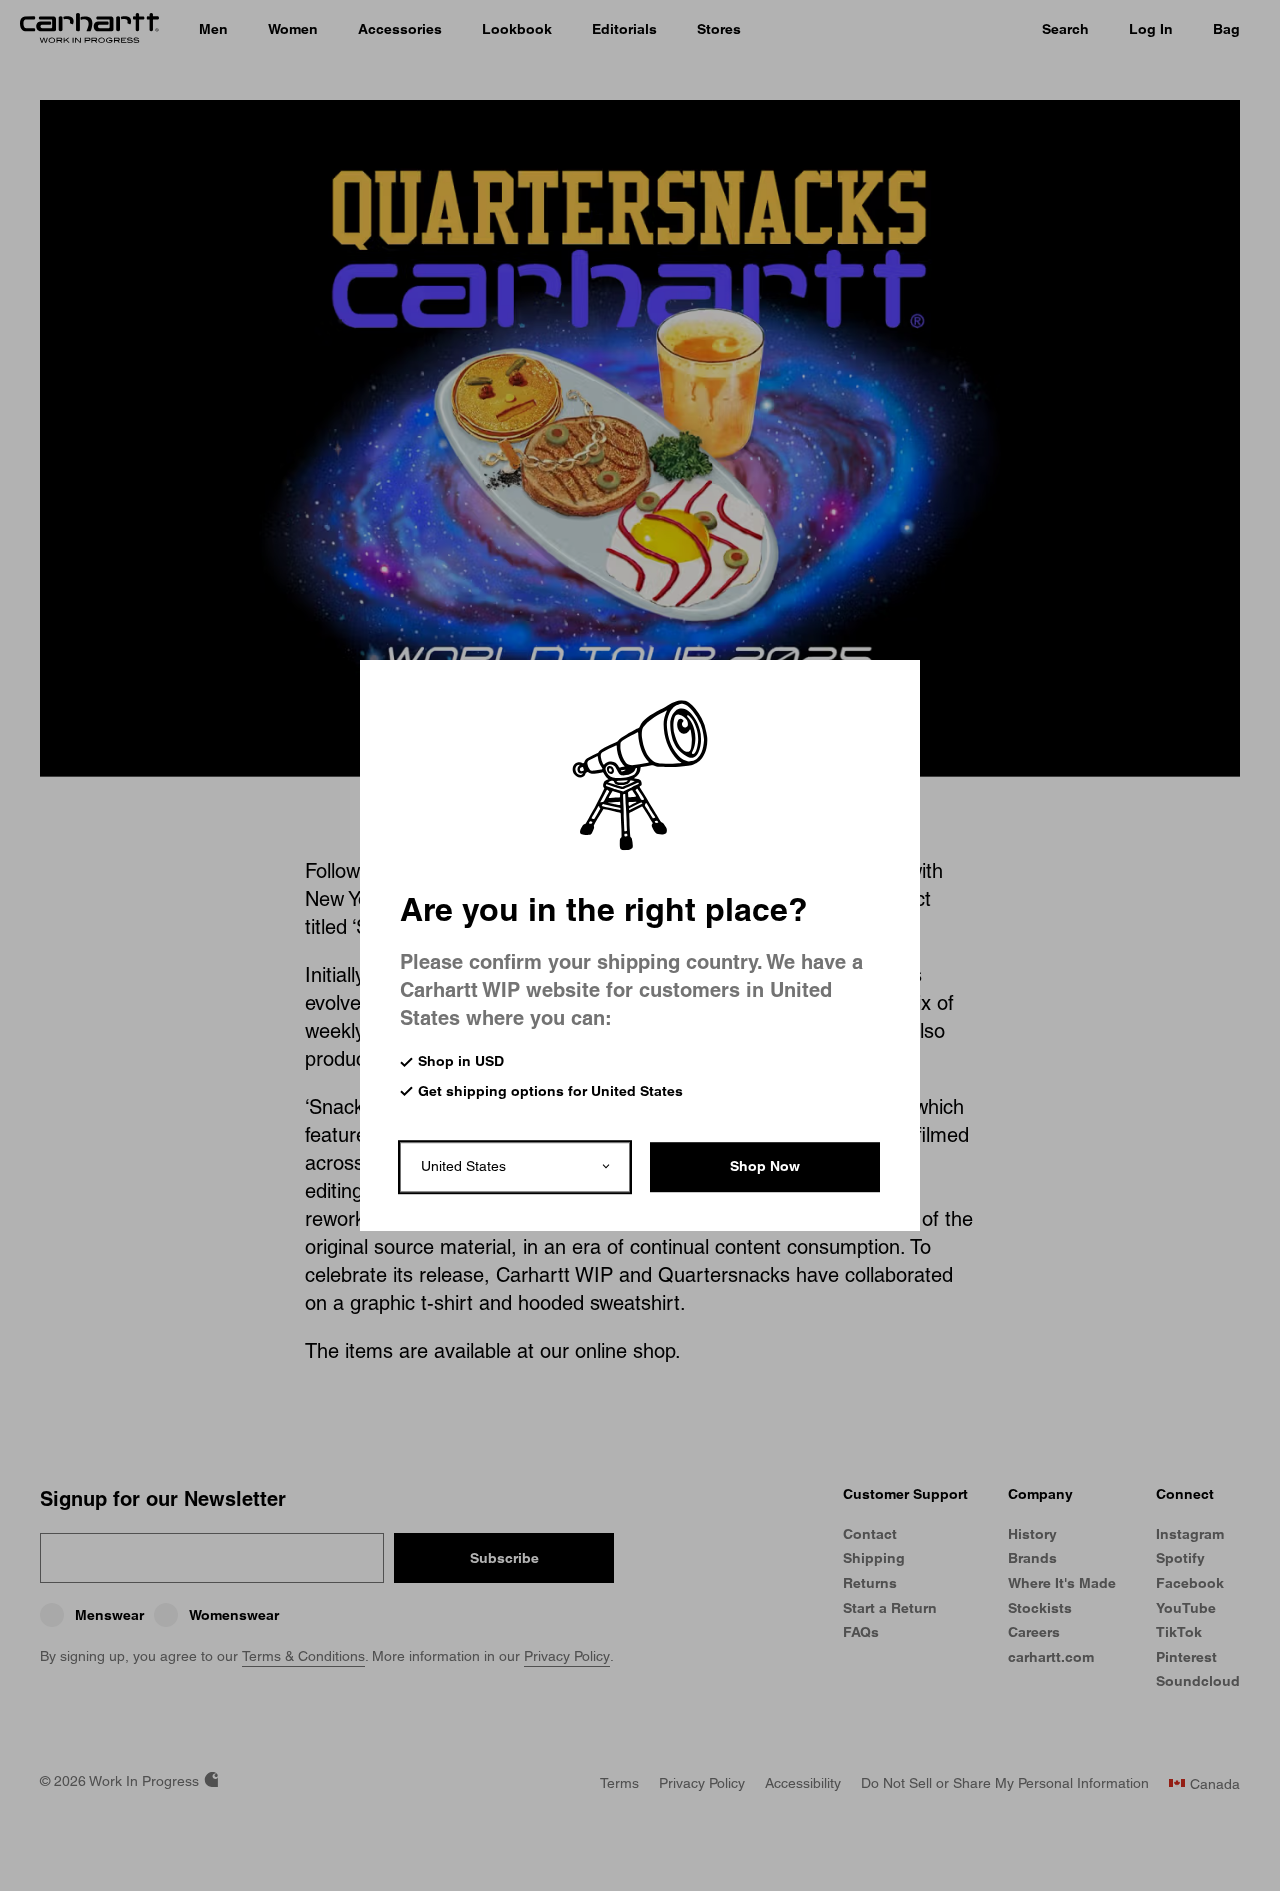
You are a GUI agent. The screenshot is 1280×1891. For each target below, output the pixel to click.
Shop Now (765, 1165)
